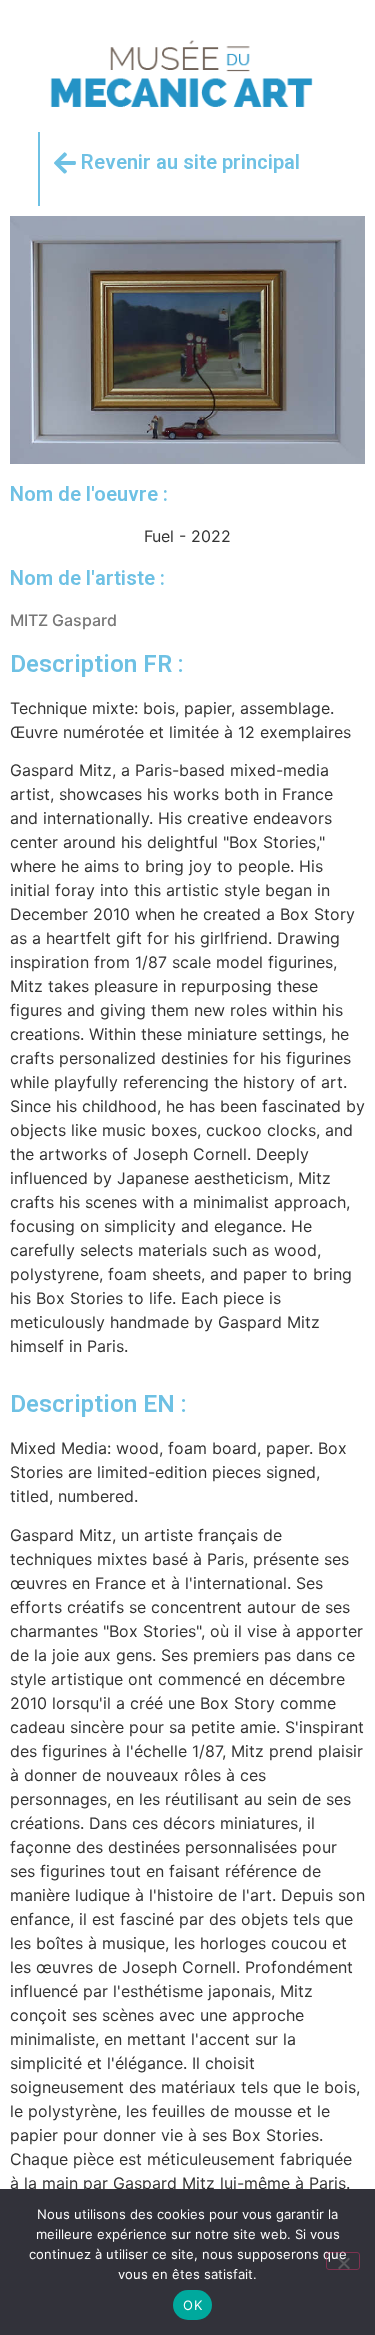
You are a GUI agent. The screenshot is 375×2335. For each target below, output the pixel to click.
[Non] (343, 2261)
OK (192, 2305)
